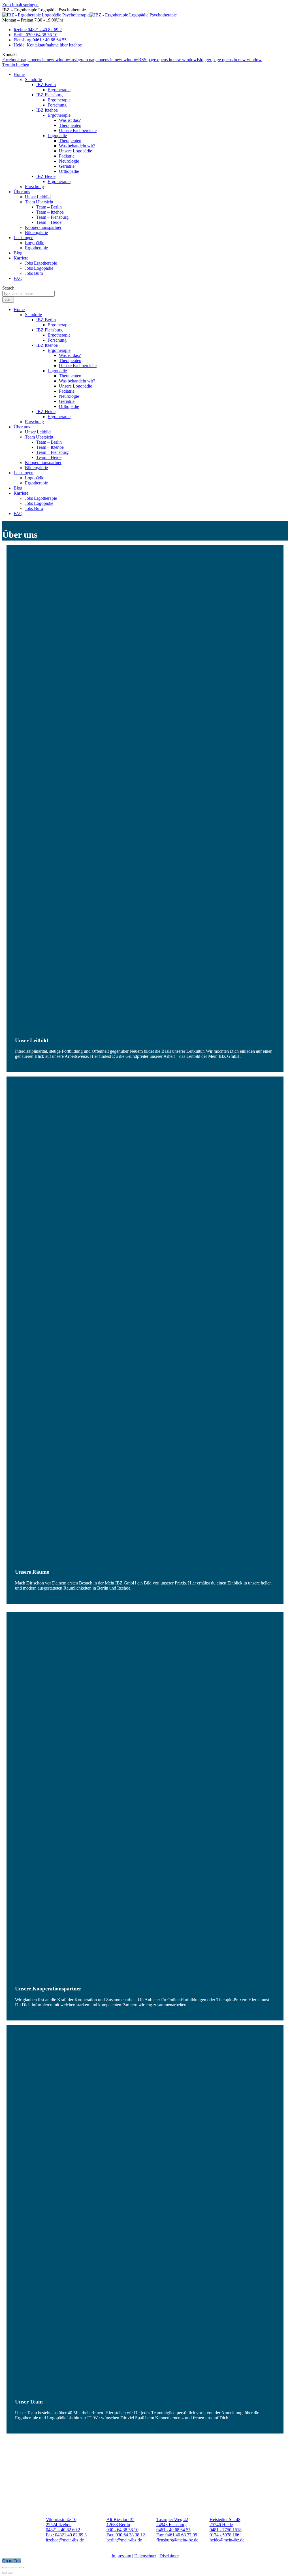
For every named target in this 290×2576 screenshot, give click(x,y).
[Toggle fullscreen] (16, 2568)
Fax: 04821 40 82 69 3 (66, 2535)
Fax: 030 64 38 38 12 (126, 2535)
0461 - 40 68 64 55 (173, 2530)
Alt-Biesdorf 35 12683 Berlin (121, 2522)
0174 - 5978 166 (224, 2535)
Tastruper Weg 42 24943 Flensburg (172, 2522)
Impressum (121, 2556)
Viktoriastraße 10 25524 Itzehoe (61, 2522)
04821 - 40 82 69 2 (63, 2530)
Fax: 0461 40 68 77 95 (177, 2535)
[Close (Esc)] (5, 2568)
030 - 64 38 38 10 (122, 2530)
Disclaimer (169, 2556)
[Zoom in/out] (22, 2568)
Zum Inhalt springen (20, 5)
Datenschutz (145, 2556)
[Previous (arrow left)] (5, 2573)
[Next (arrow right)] (10, 2573)
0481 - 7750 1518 (226, 2530)
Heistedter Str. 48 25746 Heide (225, 2522)
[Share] (10, 2568)
